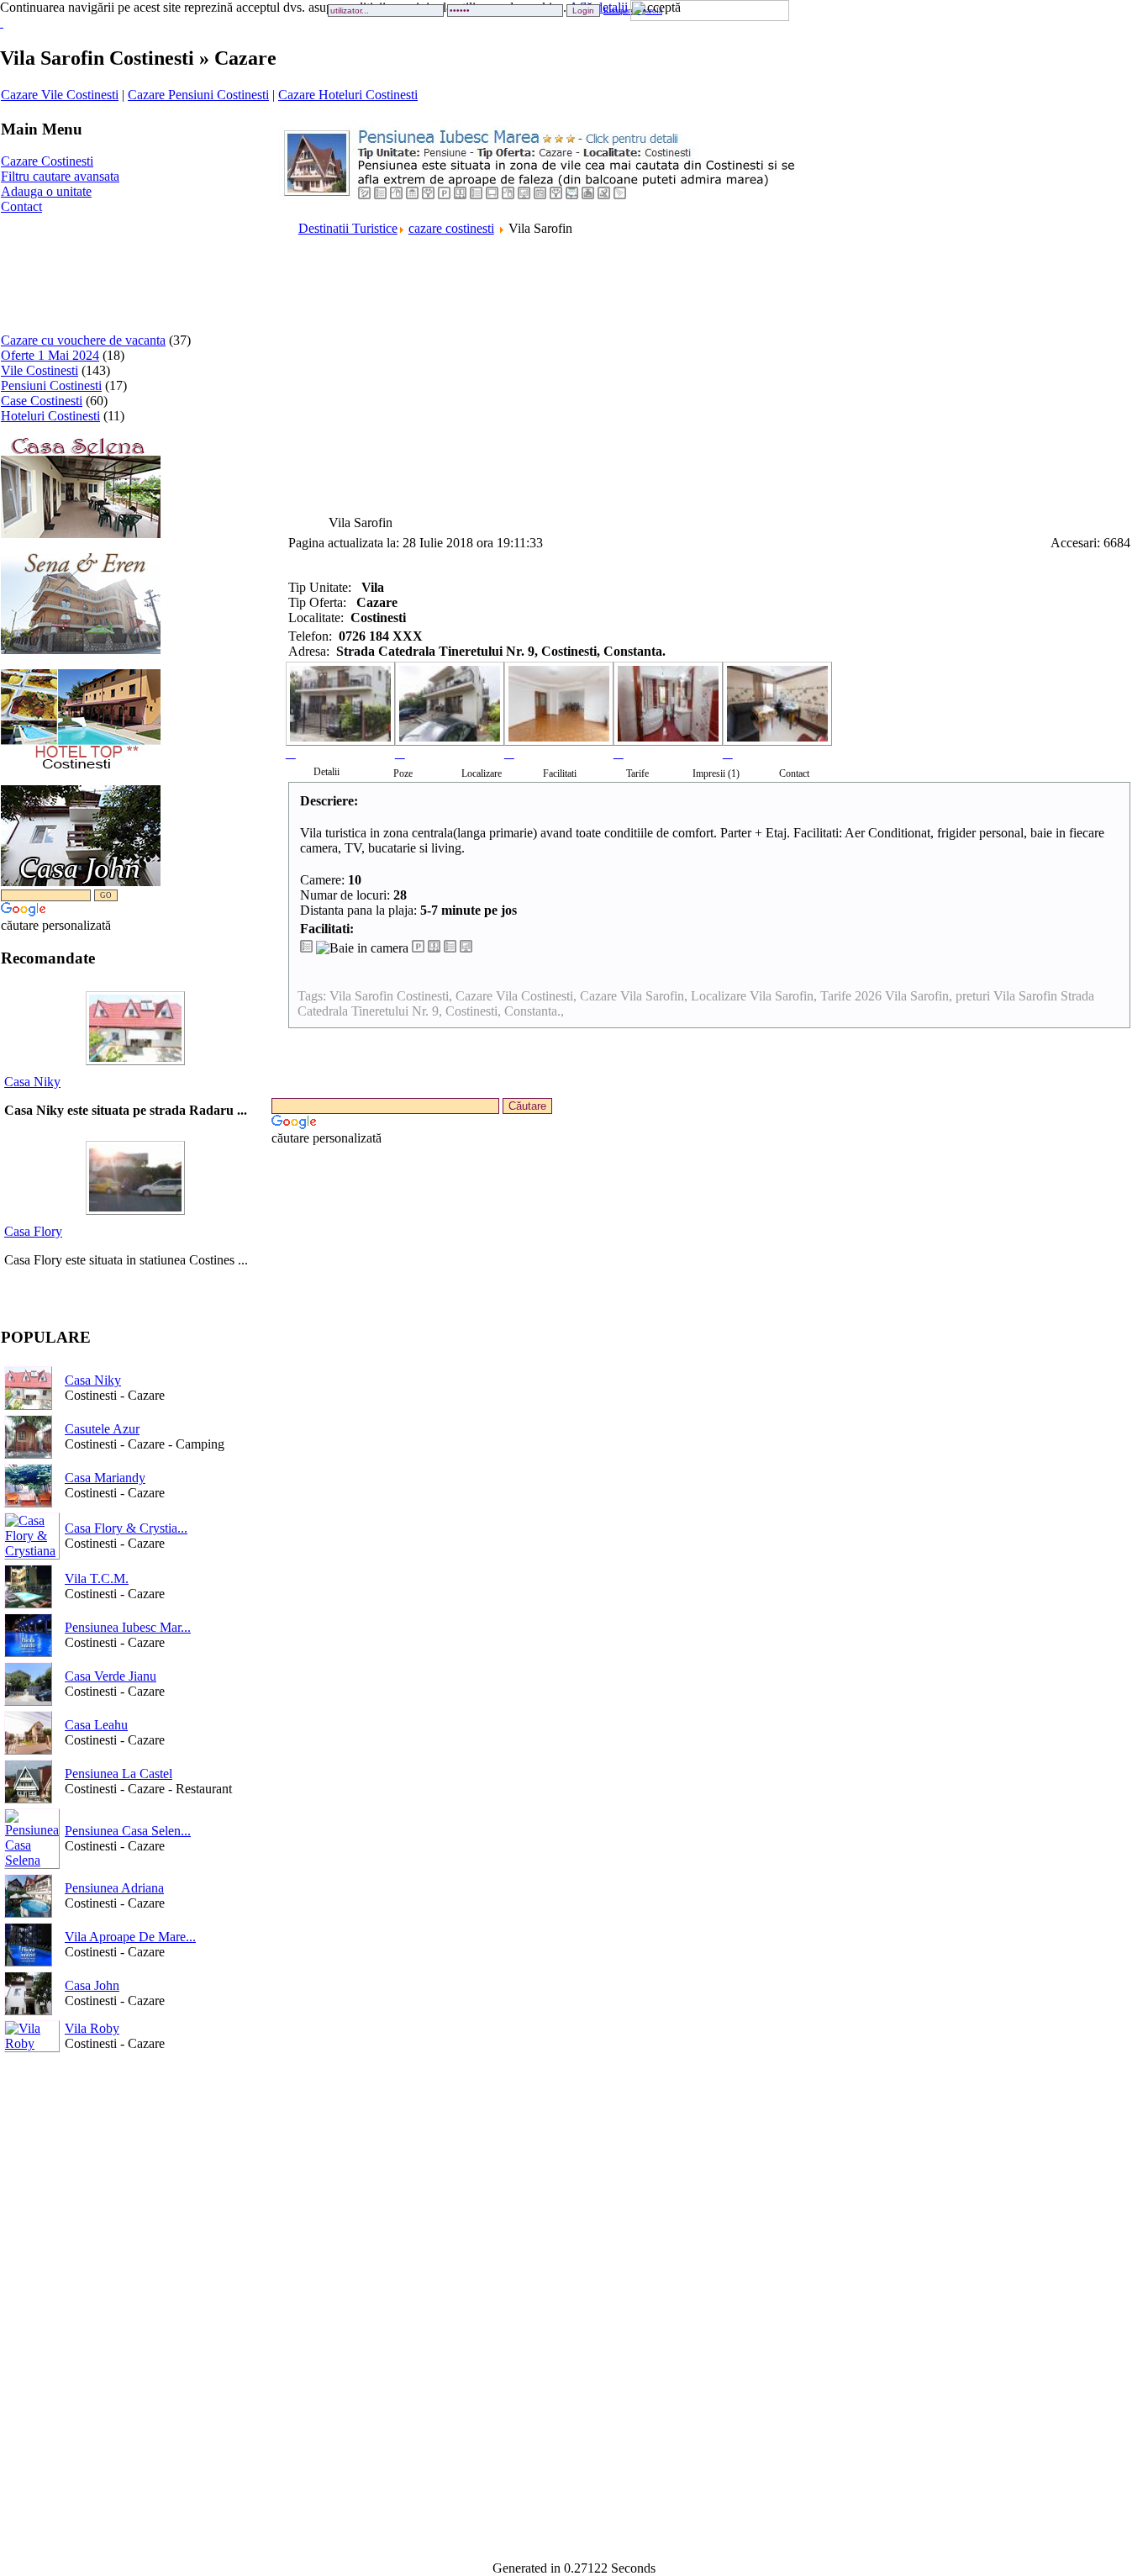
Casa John (92, 1985)
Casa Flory (33, 1231)
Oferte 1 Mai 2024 (50, 355)
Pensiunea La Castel (118, 1774)
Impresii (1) (716, 773)
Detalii (326, 772)
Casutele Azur (102, 1429)
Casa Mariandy (105, 1478)
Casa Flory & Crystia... (126, 1528)
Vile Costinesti (39, 370)
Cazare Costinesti (47, 161)
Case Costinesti (42, 401)
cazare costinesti (451, 228)
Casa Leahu (96, 1725)
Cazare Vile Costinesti (60, 95)
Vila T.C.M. (97, 1578)
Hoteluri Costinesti (50, 416)
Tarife (637, 773)
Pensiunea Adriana (114, 1888)
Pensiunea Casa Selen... (128, 1831)
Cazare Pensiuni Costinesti (198, 95)
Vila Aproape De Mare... (130, 1937)
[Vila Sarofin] (340, 711)
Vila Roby (92, 2028)
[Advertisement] (53, 267)
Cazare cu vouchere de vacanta (83, 340)
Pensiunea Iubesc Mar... (128, 1627)
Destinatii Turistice (348, 228)
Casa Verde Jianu (111, 1676)
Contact (21, 206)
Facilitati (560, 773)
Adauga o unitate (46, 191)
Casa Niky (32, 1082)
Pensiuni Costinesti (51, 385)
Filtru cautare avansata (60, 176)
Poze (403, 773)
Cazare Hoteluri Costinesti (348, 95)
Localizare (482, 773)
